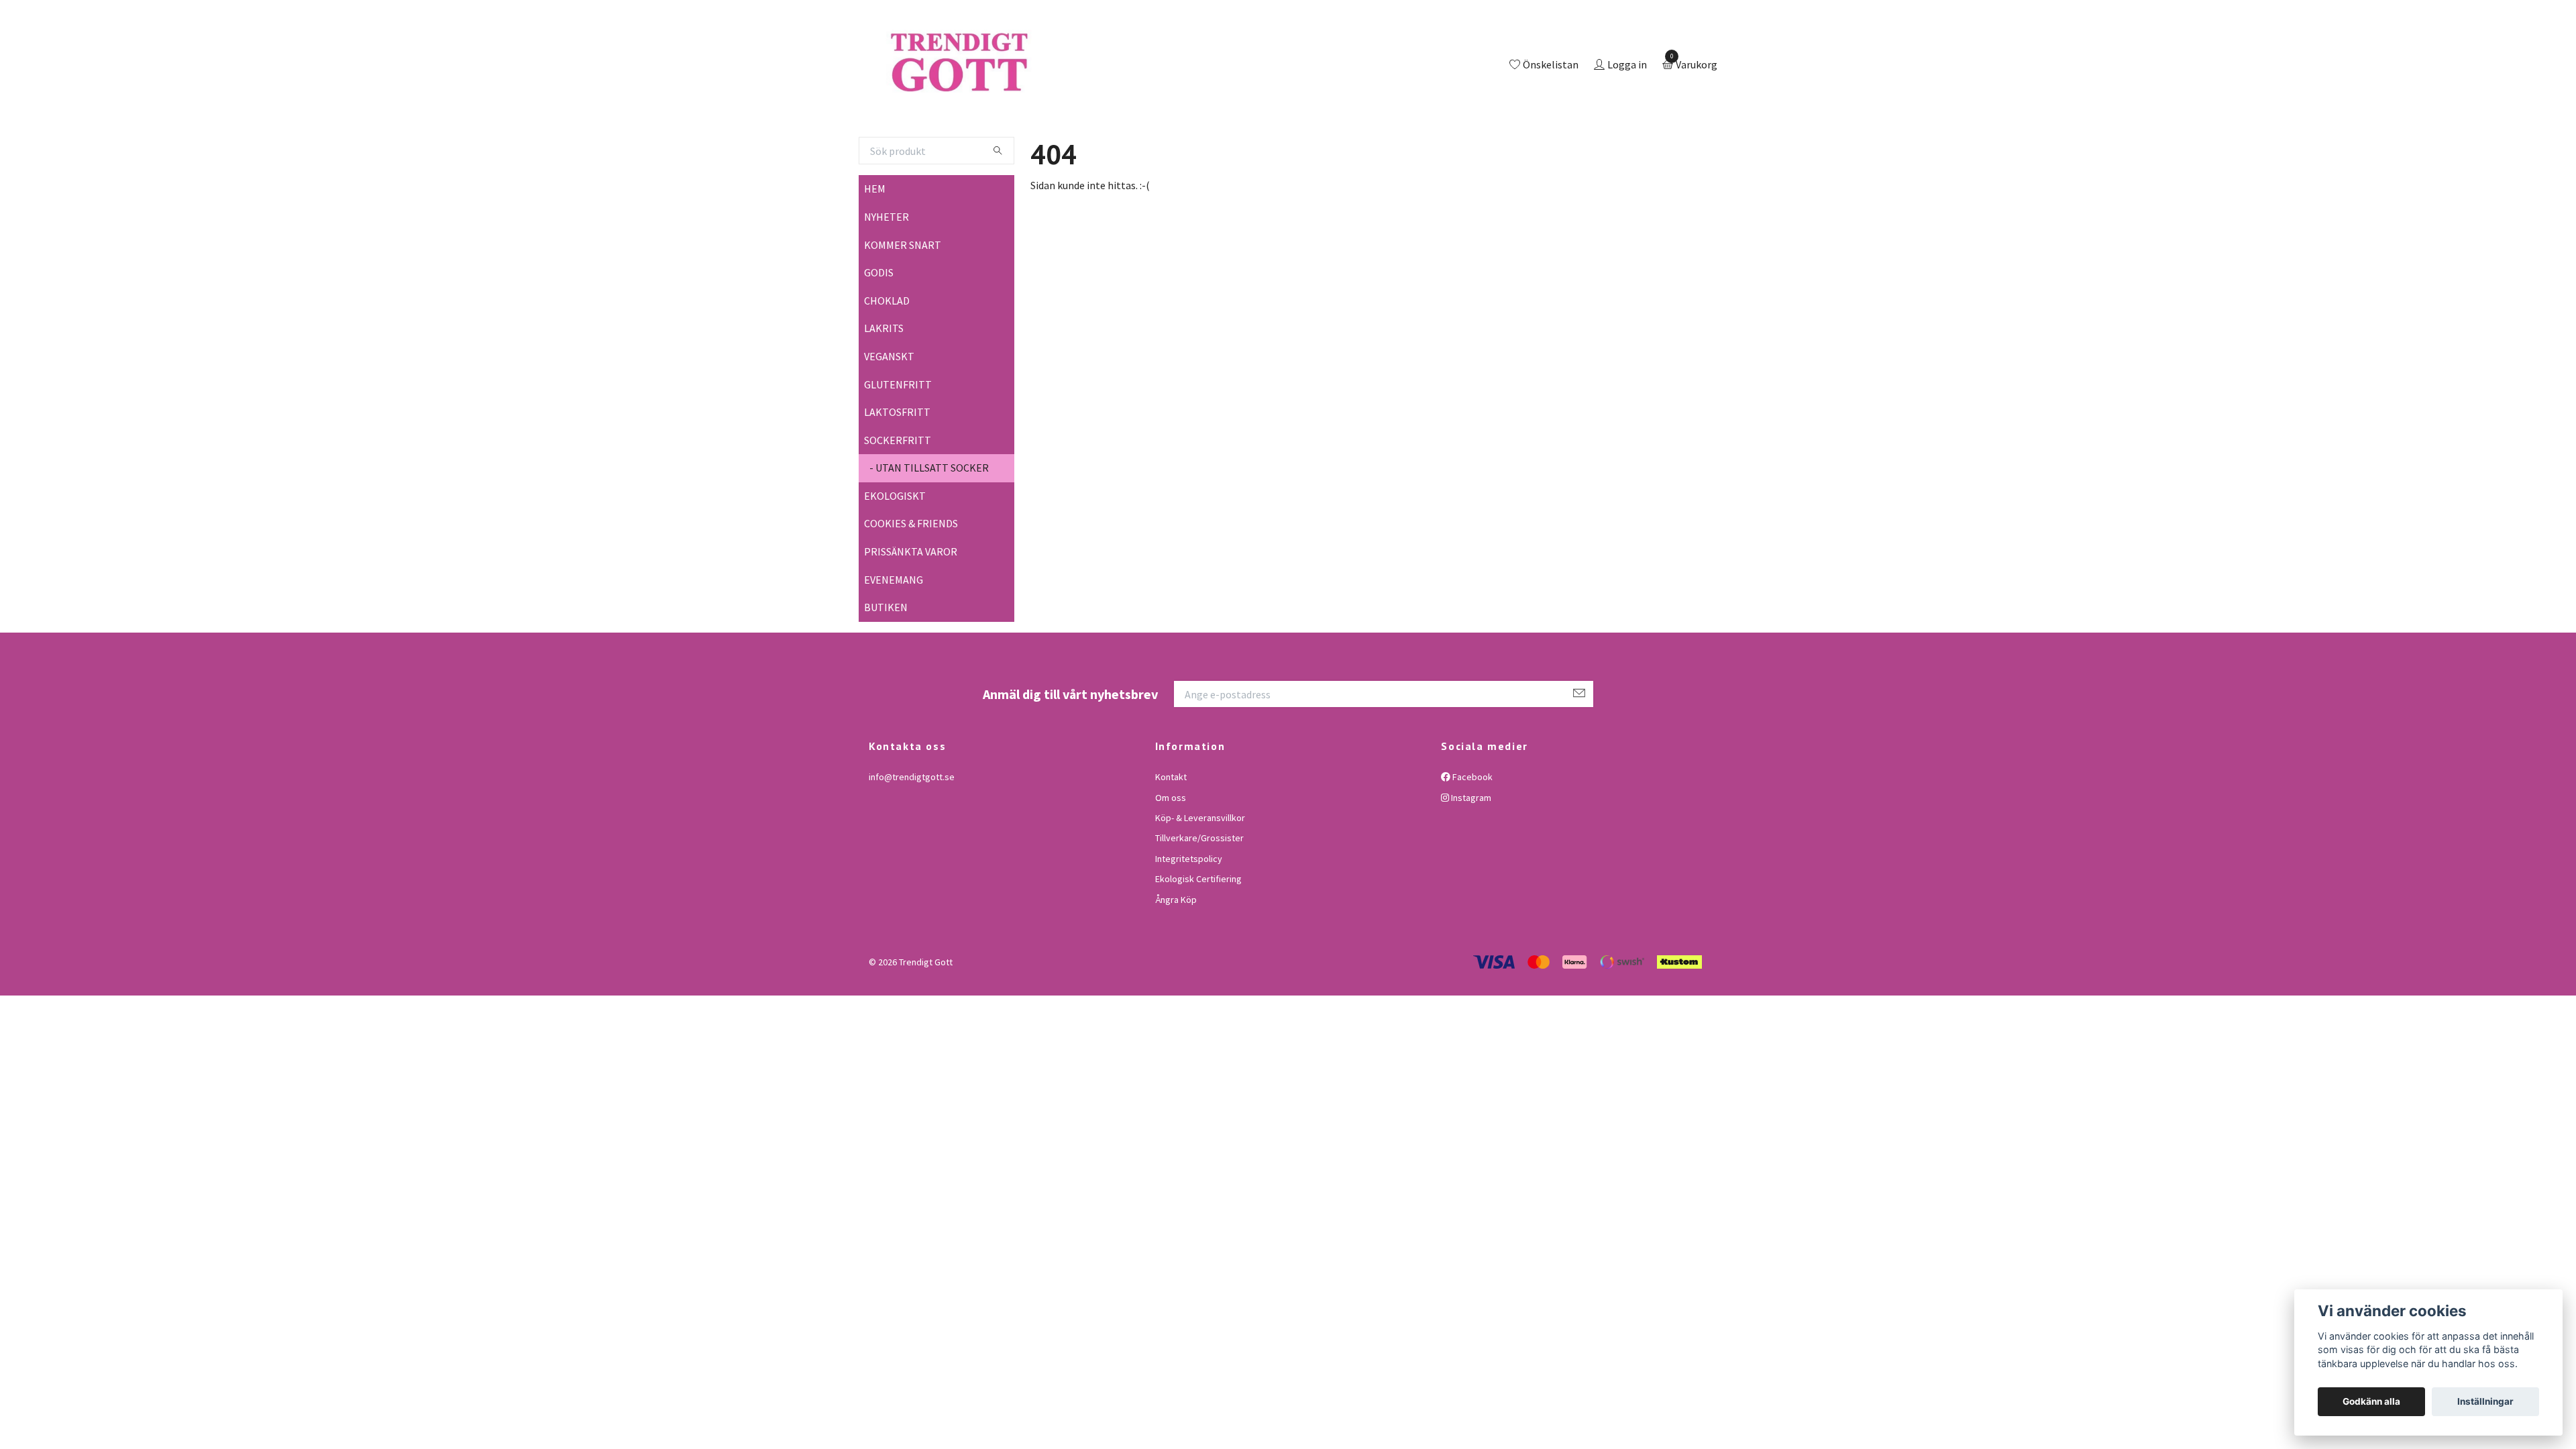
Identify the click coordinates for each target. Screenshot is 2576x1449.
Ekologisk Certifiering (1198, 934)
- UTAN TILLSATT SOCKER (929, 523)
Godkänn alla (2371, 1401)
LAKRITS (884, 384)
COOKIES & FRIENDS (911, 579)
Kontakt (1171, 832)
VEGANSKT (889, 411)
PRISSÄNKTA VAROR (911, 606)
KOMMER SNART (903, 300)
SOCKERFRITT (898, 495)
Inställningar (2485, 1401)
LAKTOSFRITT (897, 467)
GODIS (879, 327)
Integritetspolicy (1189, 914)
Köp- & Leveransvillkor (1200, 873)
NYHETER (887, 272)
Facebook (1471, 832)
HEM (875, 244)
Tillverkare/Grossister (1199, 894)
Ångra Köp (1176, 955)
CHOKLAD (887, 356)
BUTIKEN (886, 663)
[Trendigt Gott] (1015, 93)
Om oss (1171, 853)
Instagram (1470, 853)
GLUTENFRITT (898, 439)
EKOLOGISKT (895, 551)
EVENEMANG (894, 635)
